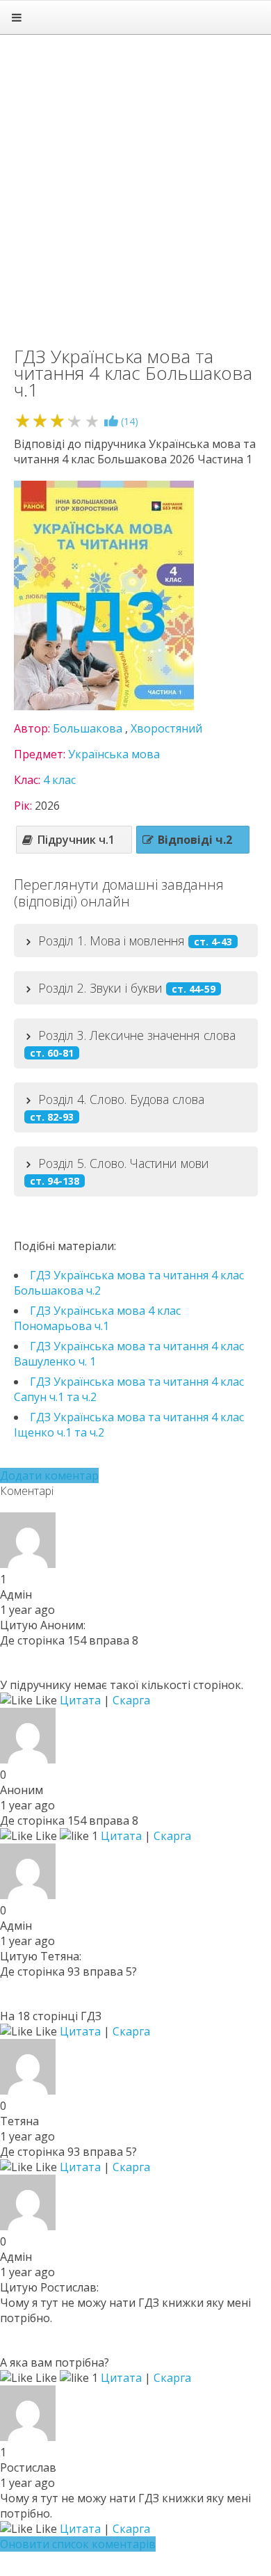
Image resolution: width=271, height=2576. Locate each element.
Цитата (80, 1700)
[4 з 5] (75, 421)
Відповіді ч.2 (195, 840)
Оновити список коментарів (78, 2544)
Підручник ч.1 (76, 840)
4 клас (59, 780)
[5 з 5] (92, 421)
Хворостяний (166, 728)
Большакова (88, 728)
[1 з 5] (23, 421)
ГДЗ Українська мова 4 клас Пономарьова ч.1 (97, 1318)
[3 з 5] (57, 421)
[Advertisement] (135, 184)
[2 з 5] (40, 421)
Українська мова (114, 754)
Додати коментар (49, 1475)
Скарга (131, 1700)
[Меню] (17, 17)
